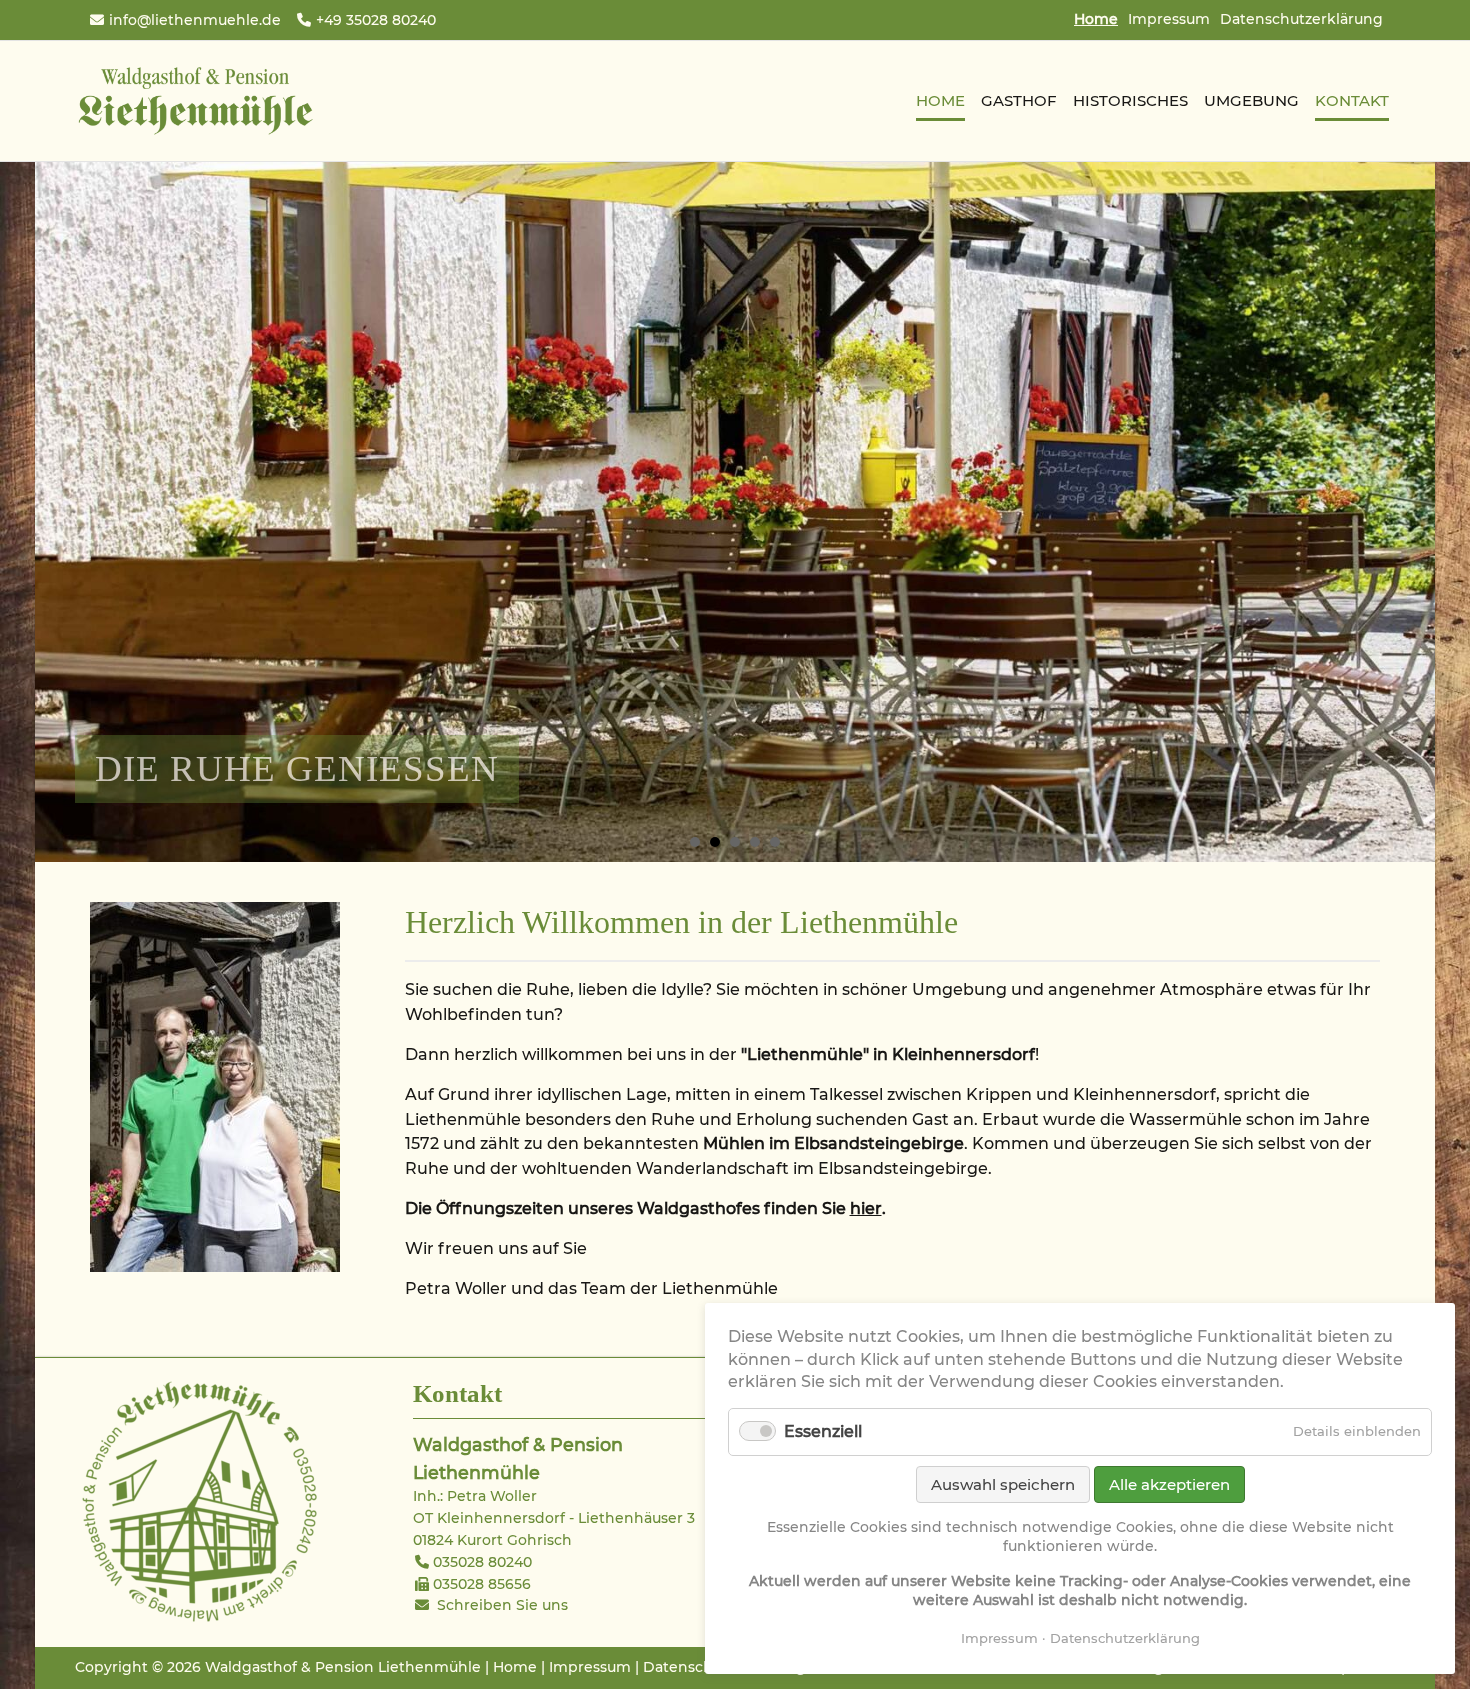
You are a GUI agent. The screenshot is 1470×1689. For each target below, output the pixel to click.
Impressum (1169, 19)
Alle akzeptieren (1169, 1484)
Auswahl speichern (1003, 1484)
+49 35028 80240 (376, 20)
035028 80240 (482, 1562)
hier (866, 1208)
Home (515, 1667)
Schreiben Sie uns (502, 1605)
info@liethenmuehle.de (195, 20)
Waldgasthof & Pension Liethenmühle (195, 101)
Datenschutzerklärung (1301, 19)
